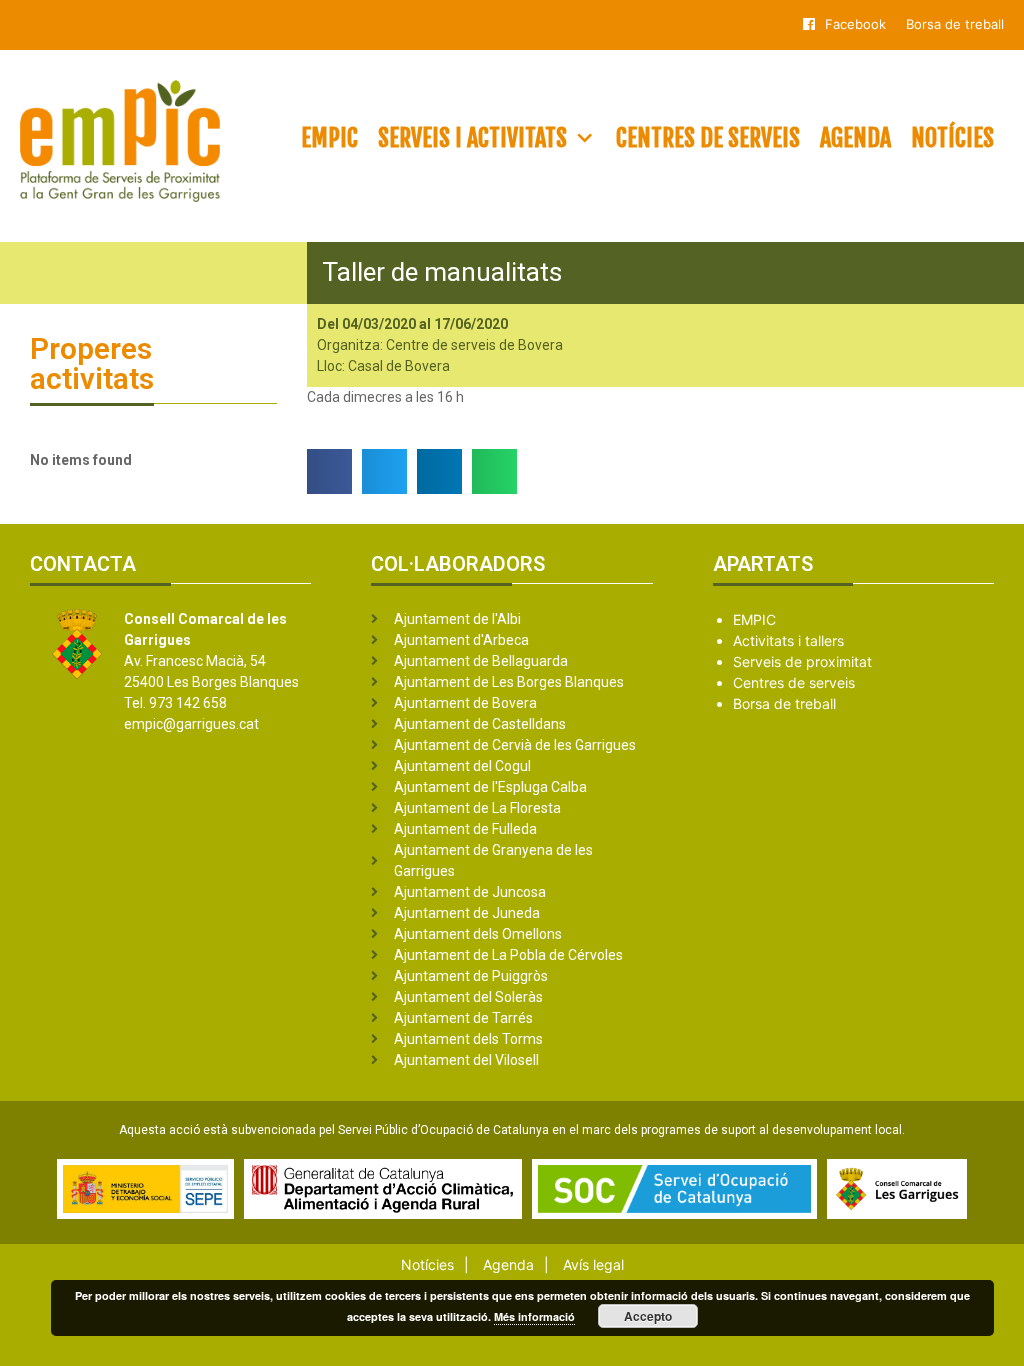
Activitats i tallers (788, 640)
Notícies (952, 138)
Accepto (648, 1316)
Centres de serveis (708, 138)
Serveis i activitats (472, 138)
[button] (329, 471)
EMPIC (329, 138)
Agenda (855, 138)
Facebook (855, 24)
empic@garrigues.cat (191, 724)
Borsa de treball (955, 24)
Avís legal (593, 1264)
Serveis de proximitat (802, 661)
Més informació (534, 1316)
